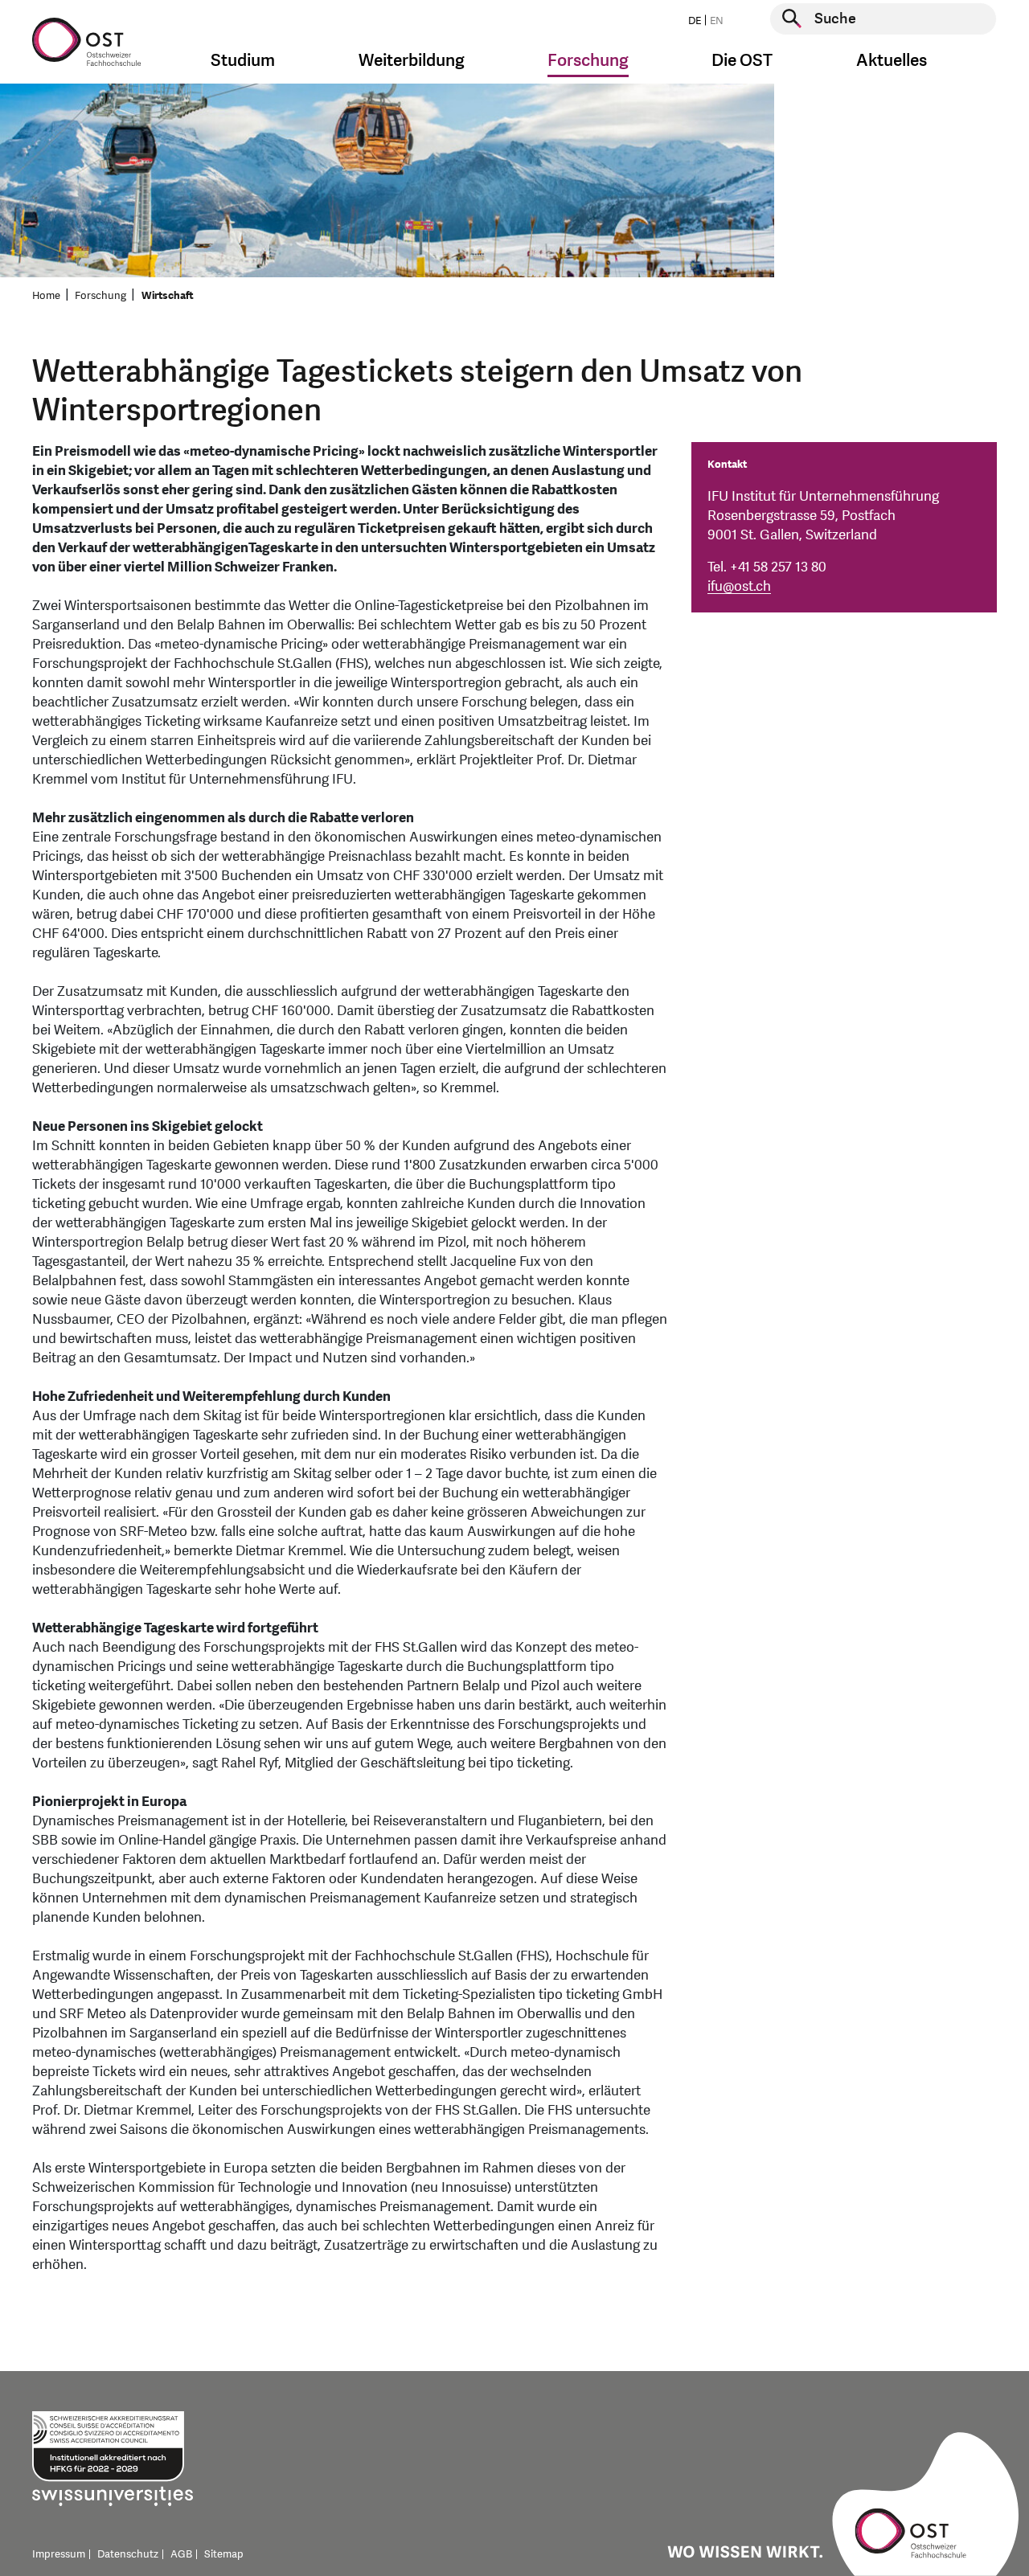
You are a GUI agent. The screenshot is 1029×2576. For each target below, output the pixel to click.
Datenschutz (128, 2554)
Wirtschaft (168, 296)
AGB (181, 2554)
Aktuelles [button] (892, 61)
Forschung (100, 296)
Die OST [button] (742, 61)
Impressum (59, 2554)
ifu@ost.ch (739, 586)
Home (46, 296)
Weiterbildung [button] (412, 61)
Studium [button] (243, 61)
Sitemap (224, 2554)
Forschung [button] (588, 61)
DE (695, 21)
